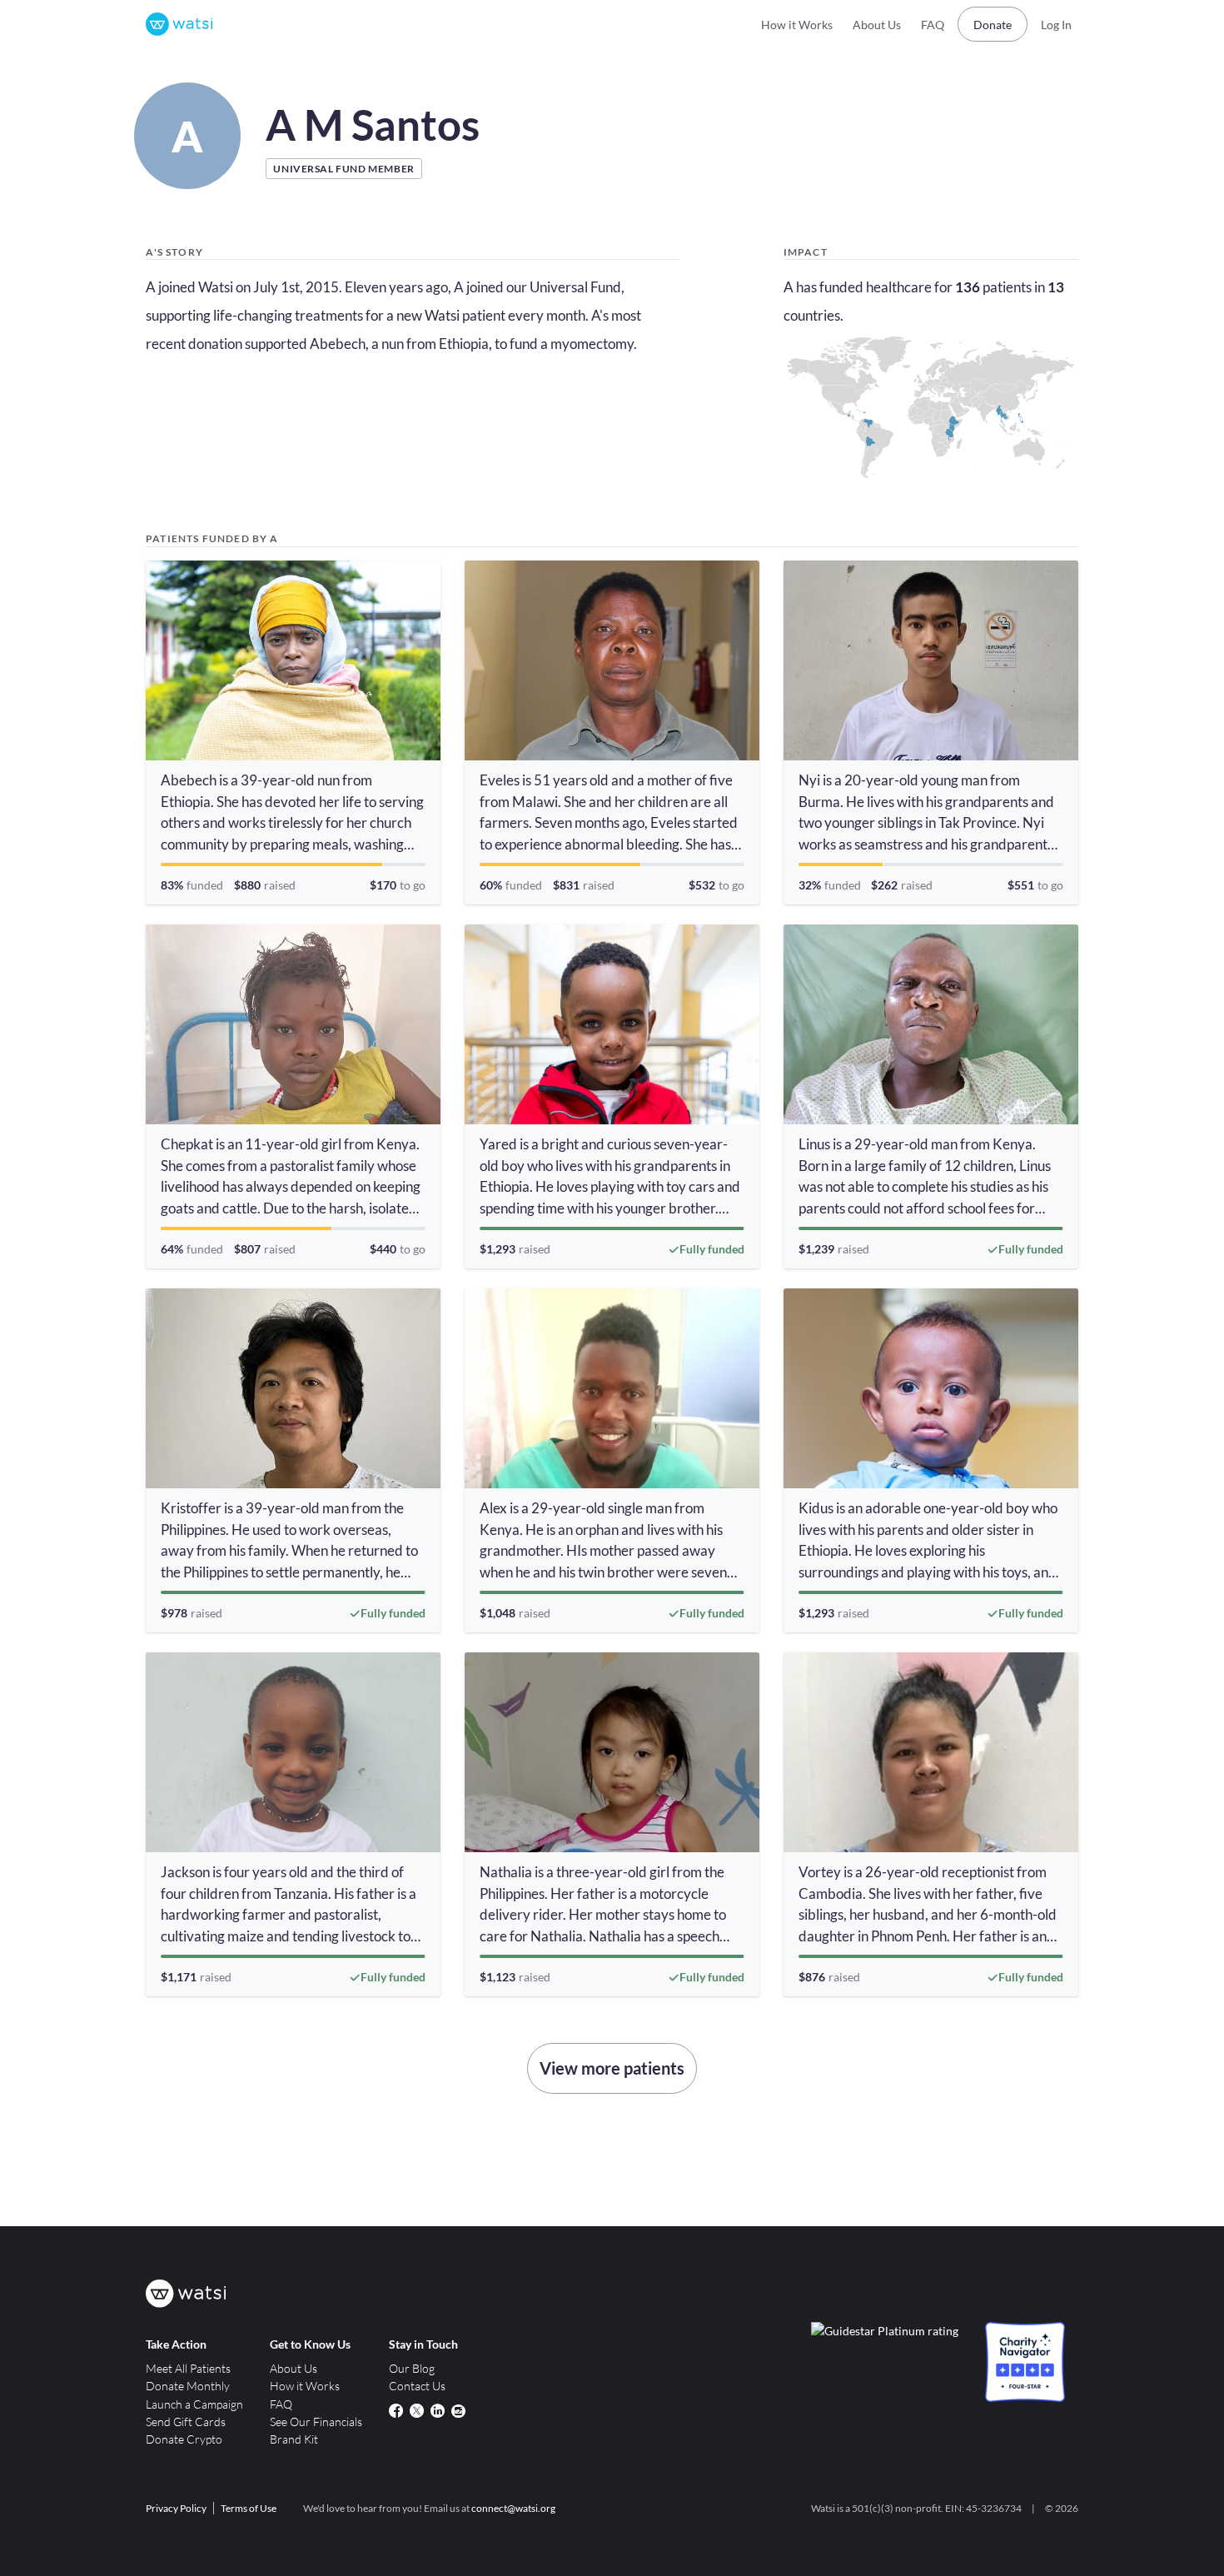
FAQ (933, 25)
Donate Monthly (188, 2386)
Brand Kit (294, 2439)
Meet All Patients (188, 2368)
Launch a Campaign (194, 2404)
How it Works (797, 25)
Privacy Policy (176, 2508)
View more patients (612, 2068)
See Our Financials (316, 2422)
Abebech (338, 344)
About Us (877, 25)
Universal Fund (575, 287)
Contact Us (417, 2386)
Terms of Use (249, 2508)
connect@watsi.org (513, 2508)
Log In (1056, 25)
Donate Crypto (184, 2439)
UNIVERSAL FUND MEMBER (343, 169)
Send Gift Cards (186, 2422)
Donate (993, 25)
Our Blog (412, 2368)
